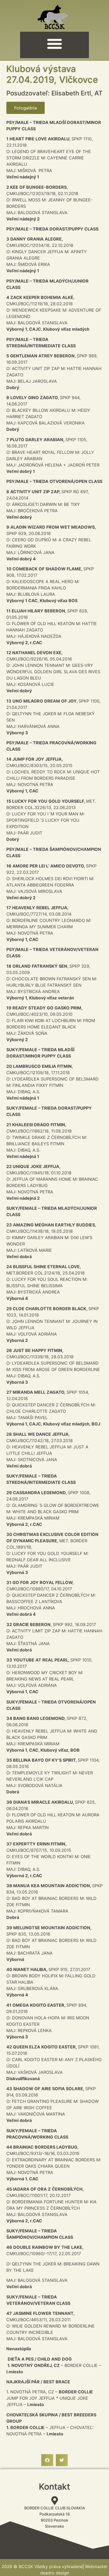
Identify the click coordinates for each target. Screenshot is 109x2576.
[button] (54, 44)
